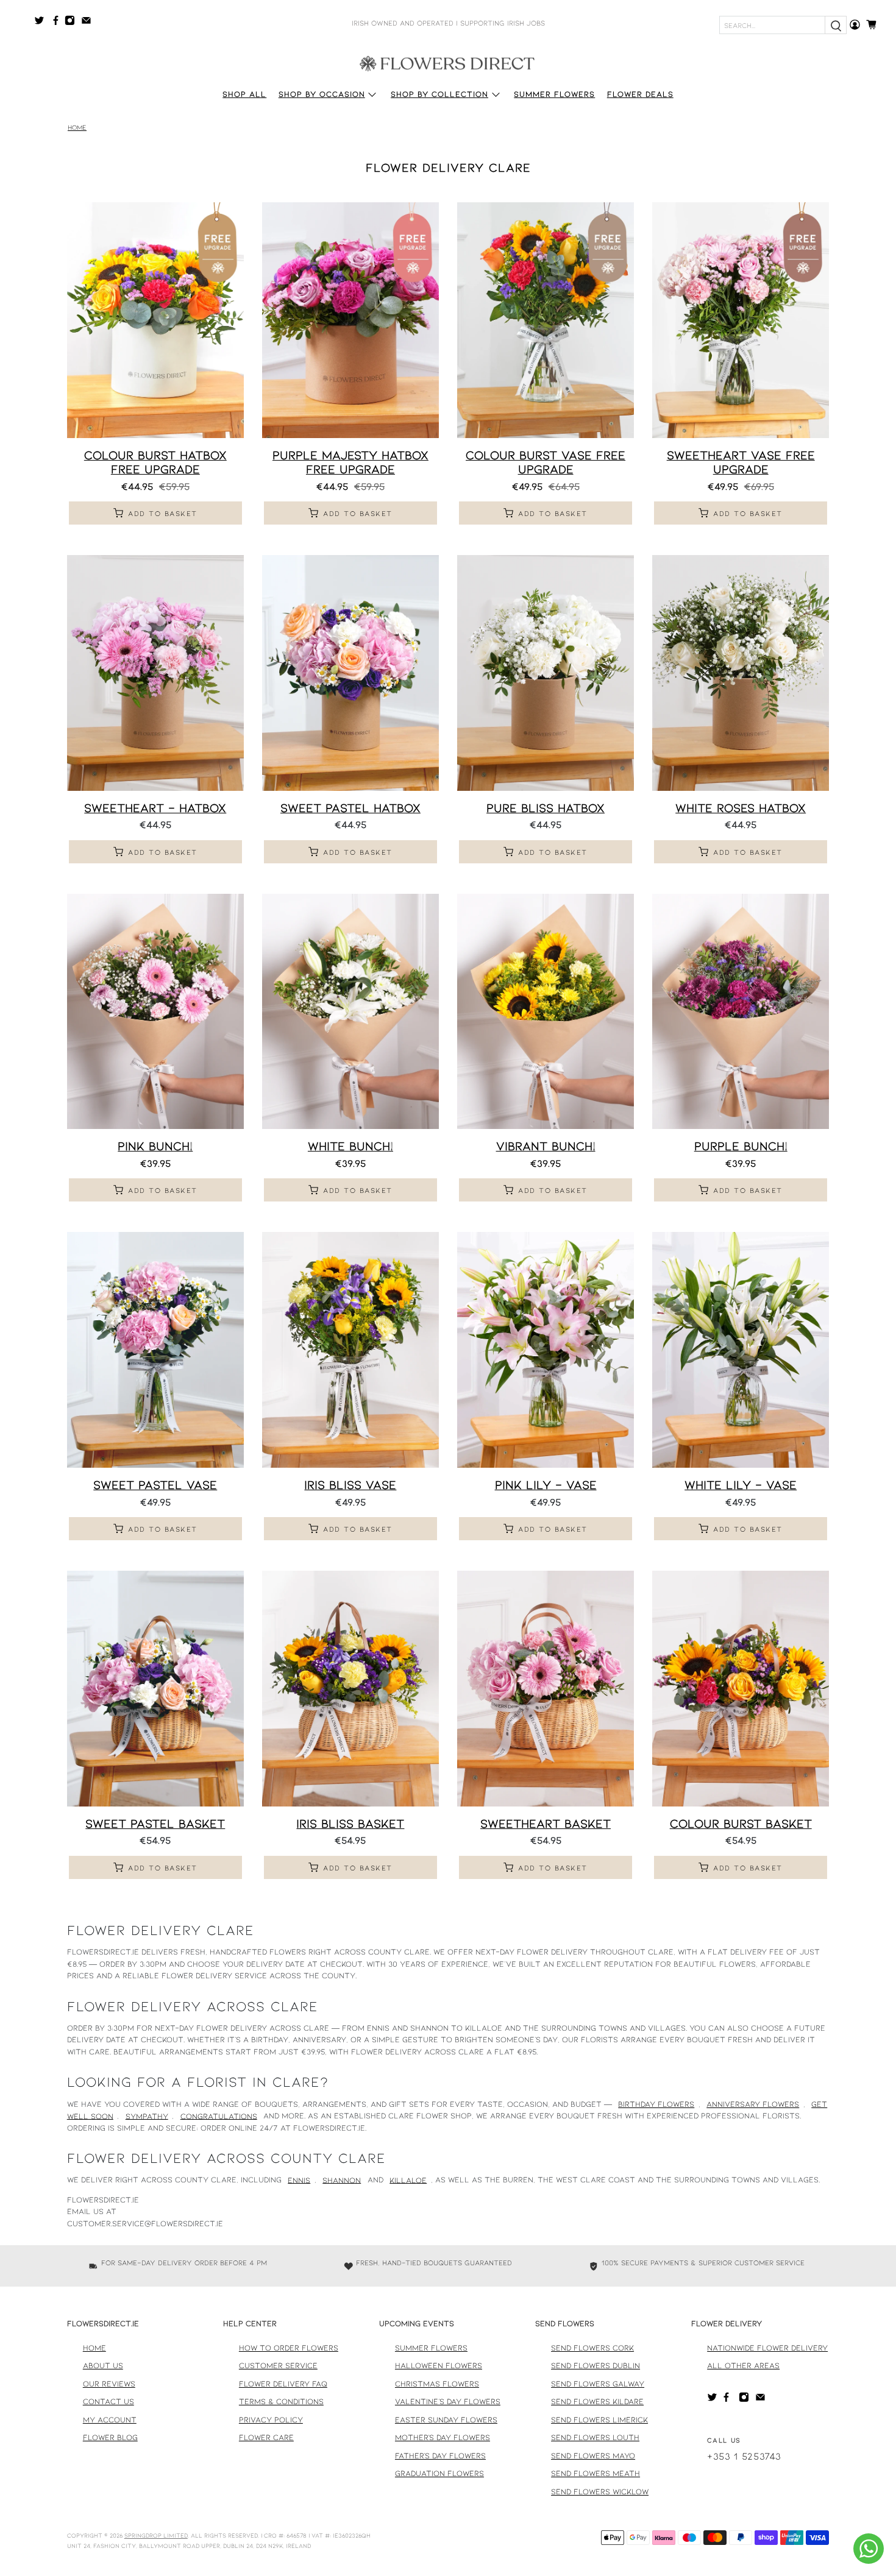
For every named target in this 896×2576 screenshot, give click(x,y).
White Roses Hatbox (741, 807)
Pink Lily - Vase (546, 1484)
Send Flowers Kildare (597, 2401)
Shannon (342, 2179)
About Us (103, 2365)
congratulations (219, 2115)
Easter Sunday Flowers (446, 2419)
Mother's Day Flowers (443, 2437)
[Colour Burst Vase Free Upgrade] (546, 320)
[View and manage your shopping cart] (875, 25)
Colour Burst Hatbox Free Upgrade (155, 462)
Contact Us (108, 2401)
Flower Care (266, 2437)
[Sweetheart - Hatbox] (155, 673)
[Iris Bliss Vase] (350, 1350)
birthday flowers (656, 2104)
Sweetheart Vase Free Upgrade (741, 462)
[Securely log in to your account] (855, 25)
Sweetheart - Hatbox (155, 807)
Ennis (299, 2179)
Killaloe (408, 2179)
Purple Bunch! (741, 1145)
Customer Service (278, 2365)
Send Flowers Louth (595, 2437)
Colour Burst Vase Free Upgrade (546, 462)
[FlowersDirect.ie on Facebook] (58, 23)
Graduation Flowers (439, 2473)
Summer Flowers (554, 94)
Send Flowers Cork (592, 2348)
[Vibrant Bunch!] (546, 1012)
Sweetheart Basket (546, 1823)
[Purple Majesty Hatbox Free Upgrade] (350, 320)
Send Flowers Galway (598, 2383)
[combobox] (772, 25)
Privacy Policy (271, 2419)
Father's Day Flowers (440, 2455)
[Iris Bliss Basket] (350, 1689)
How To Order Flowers (289, 2348)
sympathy (147, 2115)
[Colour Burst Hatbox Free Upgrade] (155, 320)
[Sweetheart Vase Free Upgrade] (741, 320)
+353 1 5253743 (744, 2456)
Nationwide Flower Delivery (767, 2348)
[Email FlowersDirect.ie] (89, 23)
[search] (836, 25)
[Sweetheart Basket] (546, 1689)
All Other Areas (743, 2365)
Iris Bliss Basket (350, 1823)
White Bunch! (350, 1145)
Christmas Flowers (437, 2383)
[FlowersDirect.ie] (448, 63)
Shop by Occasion (322, 94)
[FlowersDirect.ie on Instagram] (73, 23)
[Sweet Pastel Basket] (155, 1689)
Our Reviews (109, 2383)
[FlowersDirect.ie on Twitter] (42, 23)
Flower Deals (640, 94)
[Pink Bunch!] (155, 1012)
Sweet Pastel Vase (155, 1484)
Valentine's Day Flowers (448, 2401)
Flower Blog (110, 2437)
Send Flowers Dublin (596, 2365)
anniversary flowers (753, 2104)
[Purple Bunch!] (741, 1012)
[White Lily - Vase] (741, 1350)
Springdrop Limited (156, 2535)
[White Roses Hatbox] (741, 673)
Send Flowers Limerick (599, 2419)
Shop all (244, 94)
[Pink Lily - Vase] (546, 1350)
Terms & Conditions (281, 2401)
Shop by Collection (439, 94)
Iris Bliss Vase (350, 1484)
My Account (110, 2419)
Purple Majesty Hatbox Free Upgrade (350, 462)
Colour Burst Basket (741, 1823)
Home (77, 128)
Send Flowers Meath (596, 2473)
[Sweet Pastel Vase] (155, 1350)
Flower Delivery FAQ (283, 2383)
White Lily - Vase (741, 1484)
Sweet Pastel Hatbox (350, 807)
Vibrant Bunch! (546, 1145)
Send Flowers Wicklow (600, 2491)
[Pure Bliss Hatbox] (546, 673)
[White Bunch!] (350, 1012)
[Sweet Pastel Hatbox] (350, 673)
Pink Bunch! (155, 1145)
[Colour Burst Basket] (741, 1689)
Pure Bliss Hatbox (546, 807)
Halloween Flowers (439, 2365)
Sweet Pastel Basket (155, 1823)
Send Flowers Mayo (593, 2455)
